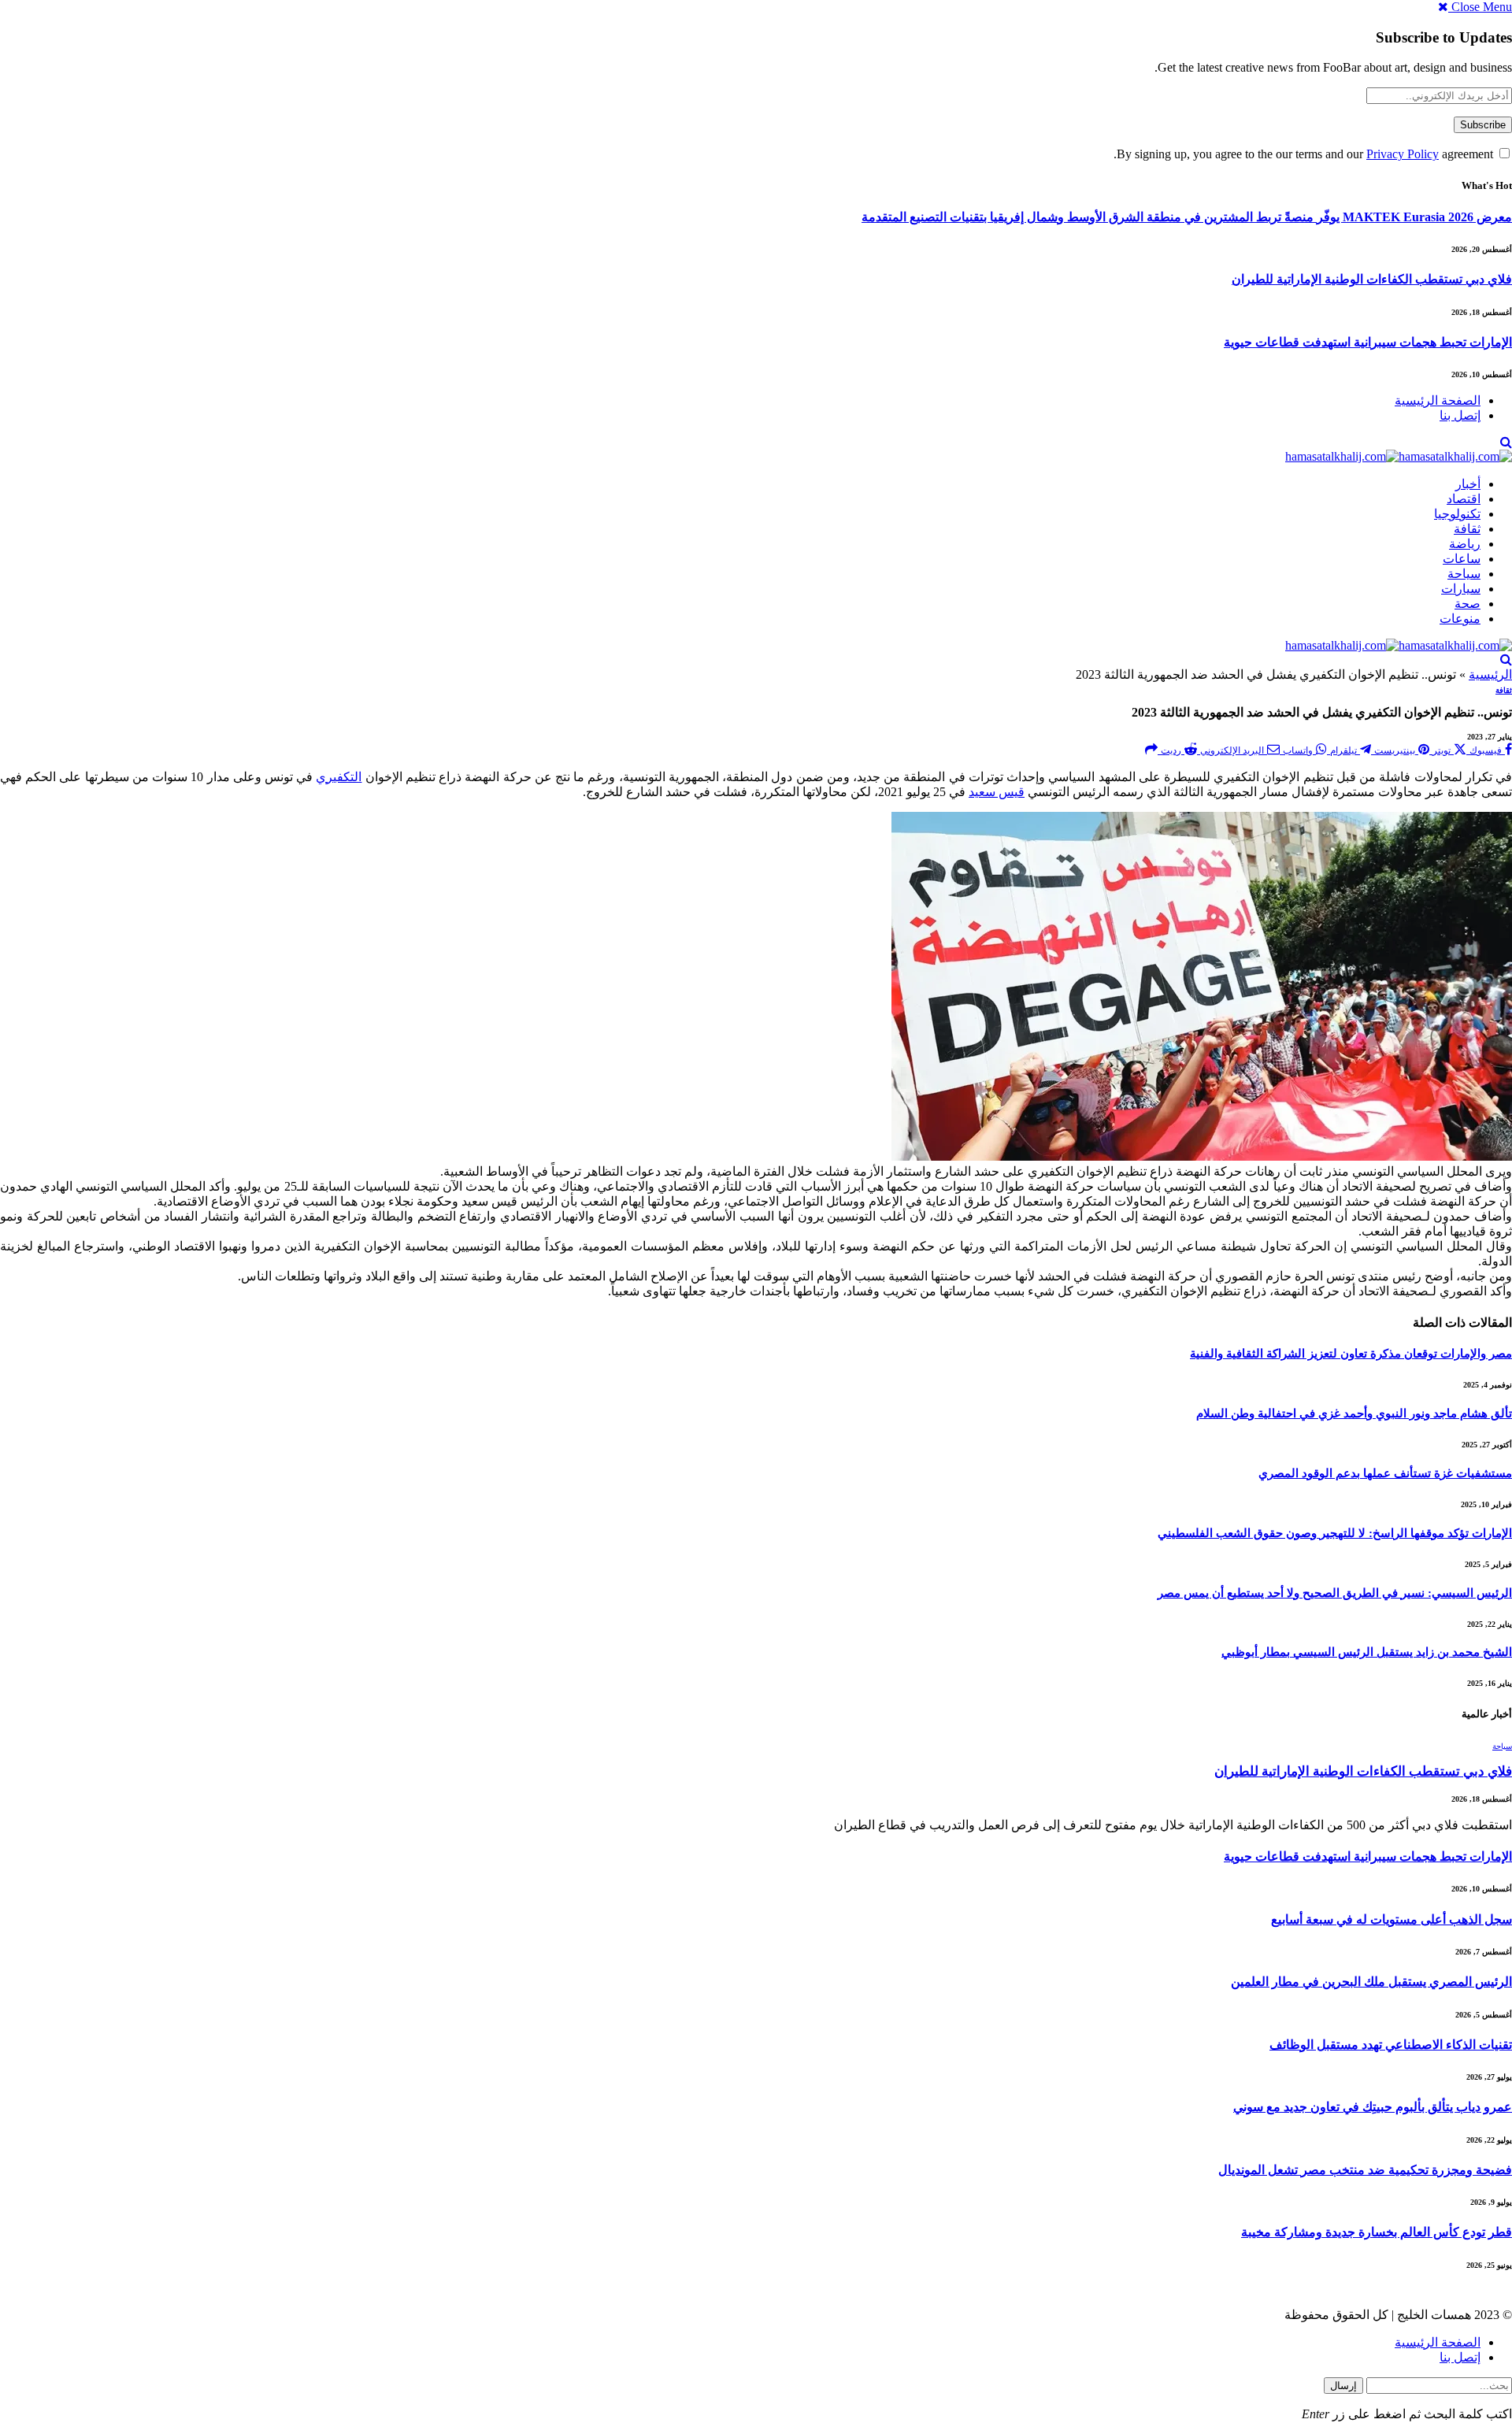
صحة (1468, 604)
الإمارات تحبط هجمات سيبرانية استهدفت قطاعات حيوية (1368, 342)
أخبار (1468, 484)
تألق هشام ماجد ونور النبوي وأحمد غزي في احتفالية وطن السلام (1354, 1413)
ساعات (1462, 559)
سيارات (1461, 589)
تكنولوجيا (1457, 514)
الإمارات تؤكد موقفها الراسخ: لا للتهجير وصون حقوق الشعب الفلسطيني (1335, 1533)
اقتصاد (1464, 499)
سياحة (1464, 574)
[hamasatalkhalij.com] (1399, 456)
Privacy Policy (1403, 154)
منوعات (1460, 619)
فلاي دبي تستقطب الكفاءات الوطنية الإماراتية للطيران (1372, 279)
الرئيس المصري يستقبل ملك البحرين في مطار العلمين (1371, 1982)
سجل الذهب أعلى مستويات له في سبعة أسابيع (1392, 1919)
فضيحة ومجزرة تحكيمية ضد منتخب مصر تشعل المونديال (1365, 2170)
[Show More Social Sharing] (1151, 749)
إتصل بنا (1460, 415)
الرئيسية (1490, 674)
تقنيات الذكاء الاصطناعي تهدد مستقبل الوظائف (1391, 2045)
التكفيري (339, 777)
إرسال (1343, 2386)
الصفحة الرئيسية (1438, 400)
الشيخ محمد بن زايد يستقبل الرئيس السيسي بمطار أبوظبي (1367, 1652)
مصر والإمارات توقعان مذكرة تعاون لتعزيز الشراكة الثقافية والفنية (1351, 1354)
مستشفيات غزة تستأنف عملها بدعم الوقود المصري (1385, 1473)
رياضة (1465, 544)
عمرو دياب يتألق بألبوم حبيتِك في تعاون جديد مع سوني (1373, 2107)
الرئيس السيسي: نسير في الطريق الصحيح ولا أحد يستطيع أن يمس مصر (1335, 1593)
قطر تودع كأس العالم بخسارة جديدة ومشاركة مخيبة (1377, 2232)
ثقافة (1467, 529)
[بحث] (1506, 442)
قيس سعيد (997, 792)
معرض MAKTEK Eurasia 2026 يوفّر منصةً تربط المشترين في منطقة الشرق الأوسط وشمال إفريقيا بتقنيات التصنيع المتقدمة (1187, 217)
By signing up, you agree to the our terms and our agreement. (1305, 154)
